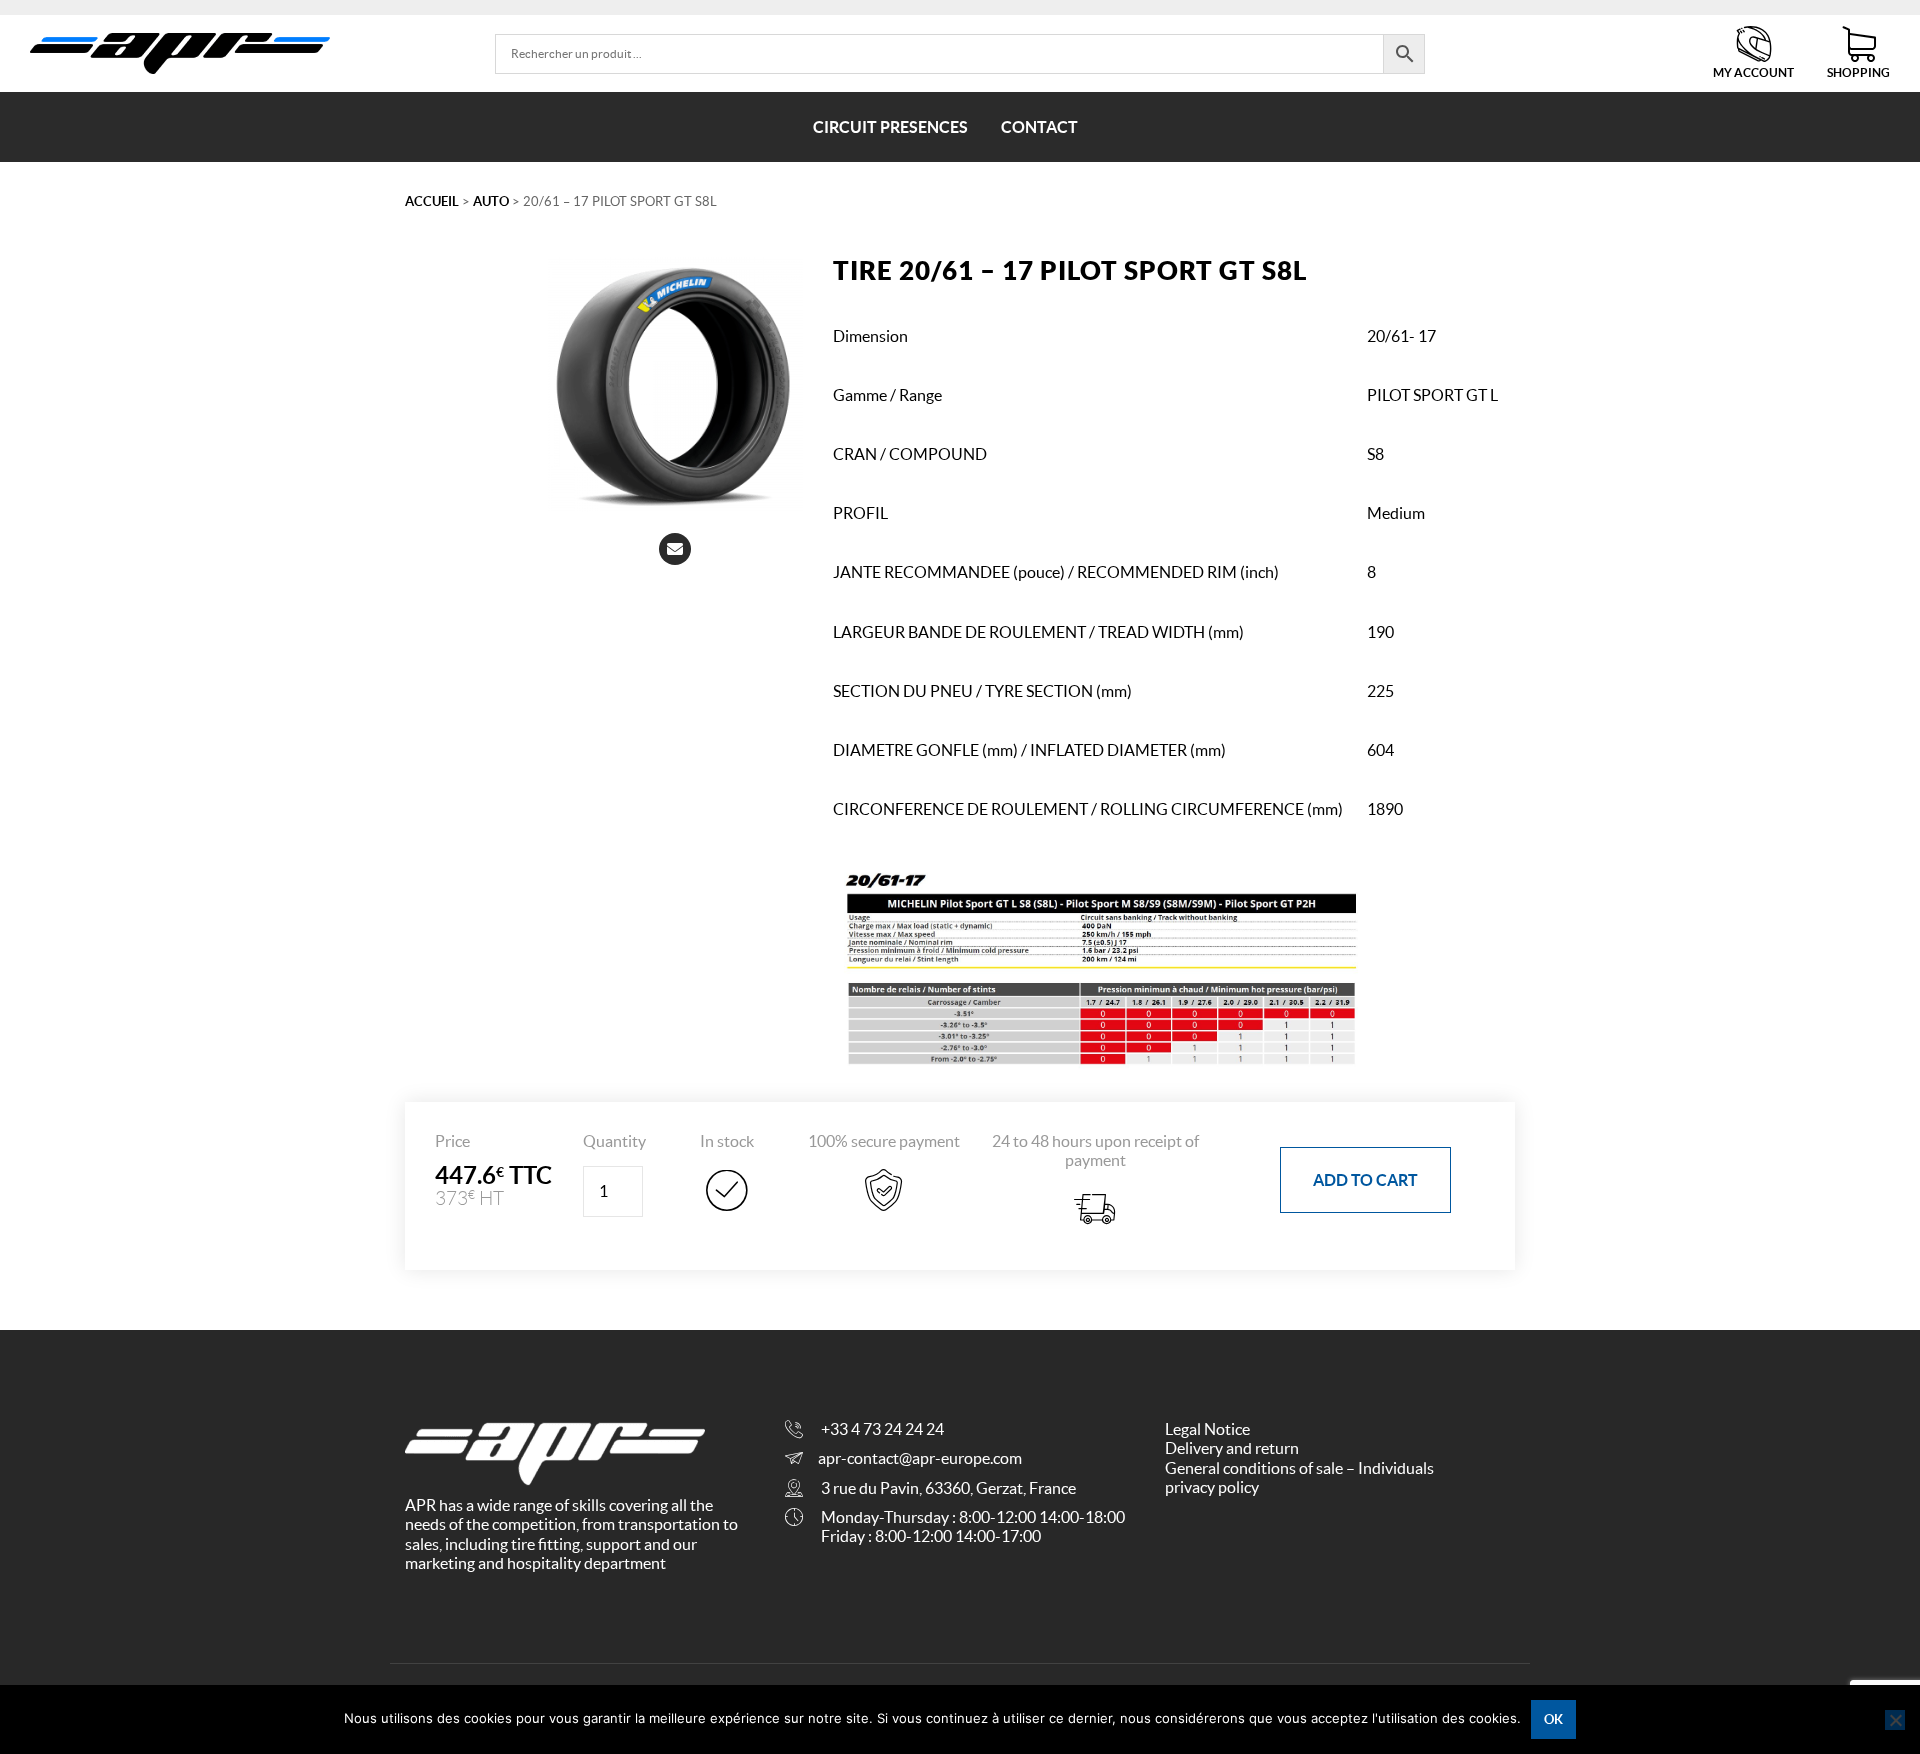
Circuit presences (890, 127)
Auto (491, 201)
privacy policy (1212, 1487)
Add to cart (1365, 1180)
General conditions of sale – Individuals (1299, 1468)
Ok (1553, 1719)
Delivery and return (1232, 1448)
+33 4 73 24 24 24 (882, 1429)
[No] (1895, 1720)
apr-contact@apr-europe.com (920, 1458)
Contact (1039, 127)
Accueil (432, 201)
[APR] (180, 53)
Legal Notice (1207, 1429)
